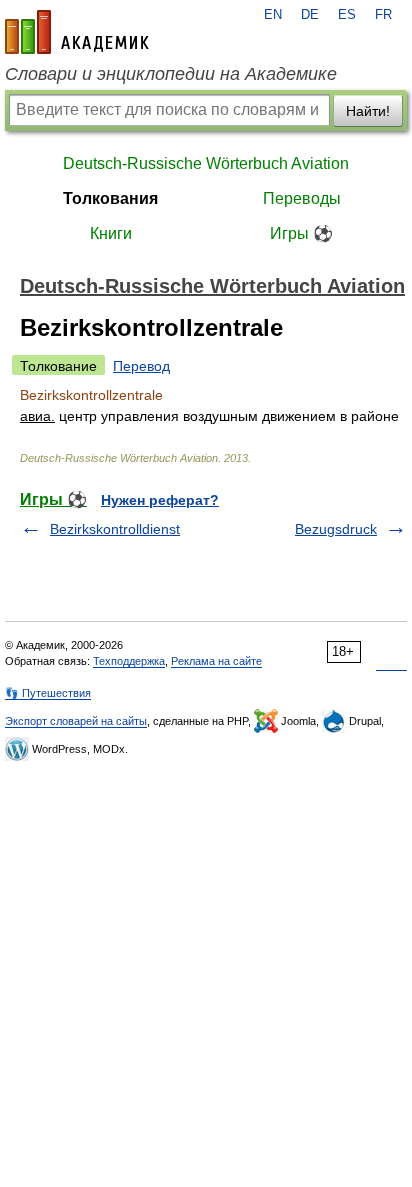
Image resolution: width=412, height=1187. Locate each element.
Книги (111, 233)
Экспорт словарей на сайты (76, 721)
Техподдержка (129, 661)
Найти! (368, 111)
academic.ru (77, 32)
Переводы (302, 198)
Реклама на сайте (216, 661)
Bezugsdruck (336, 529)
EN (273, 15)
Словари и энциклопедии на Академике (171, 74)
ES (347, 15)
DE (310, 15)
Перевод (141, 366)
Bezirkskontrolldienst (115, 529)
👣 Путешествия (48, 693)
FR (383, 15)
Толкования (110, 198)
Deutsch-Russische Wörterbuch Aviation (206, 163)
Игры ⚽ (301, 233)
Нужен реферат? (160, 500)
